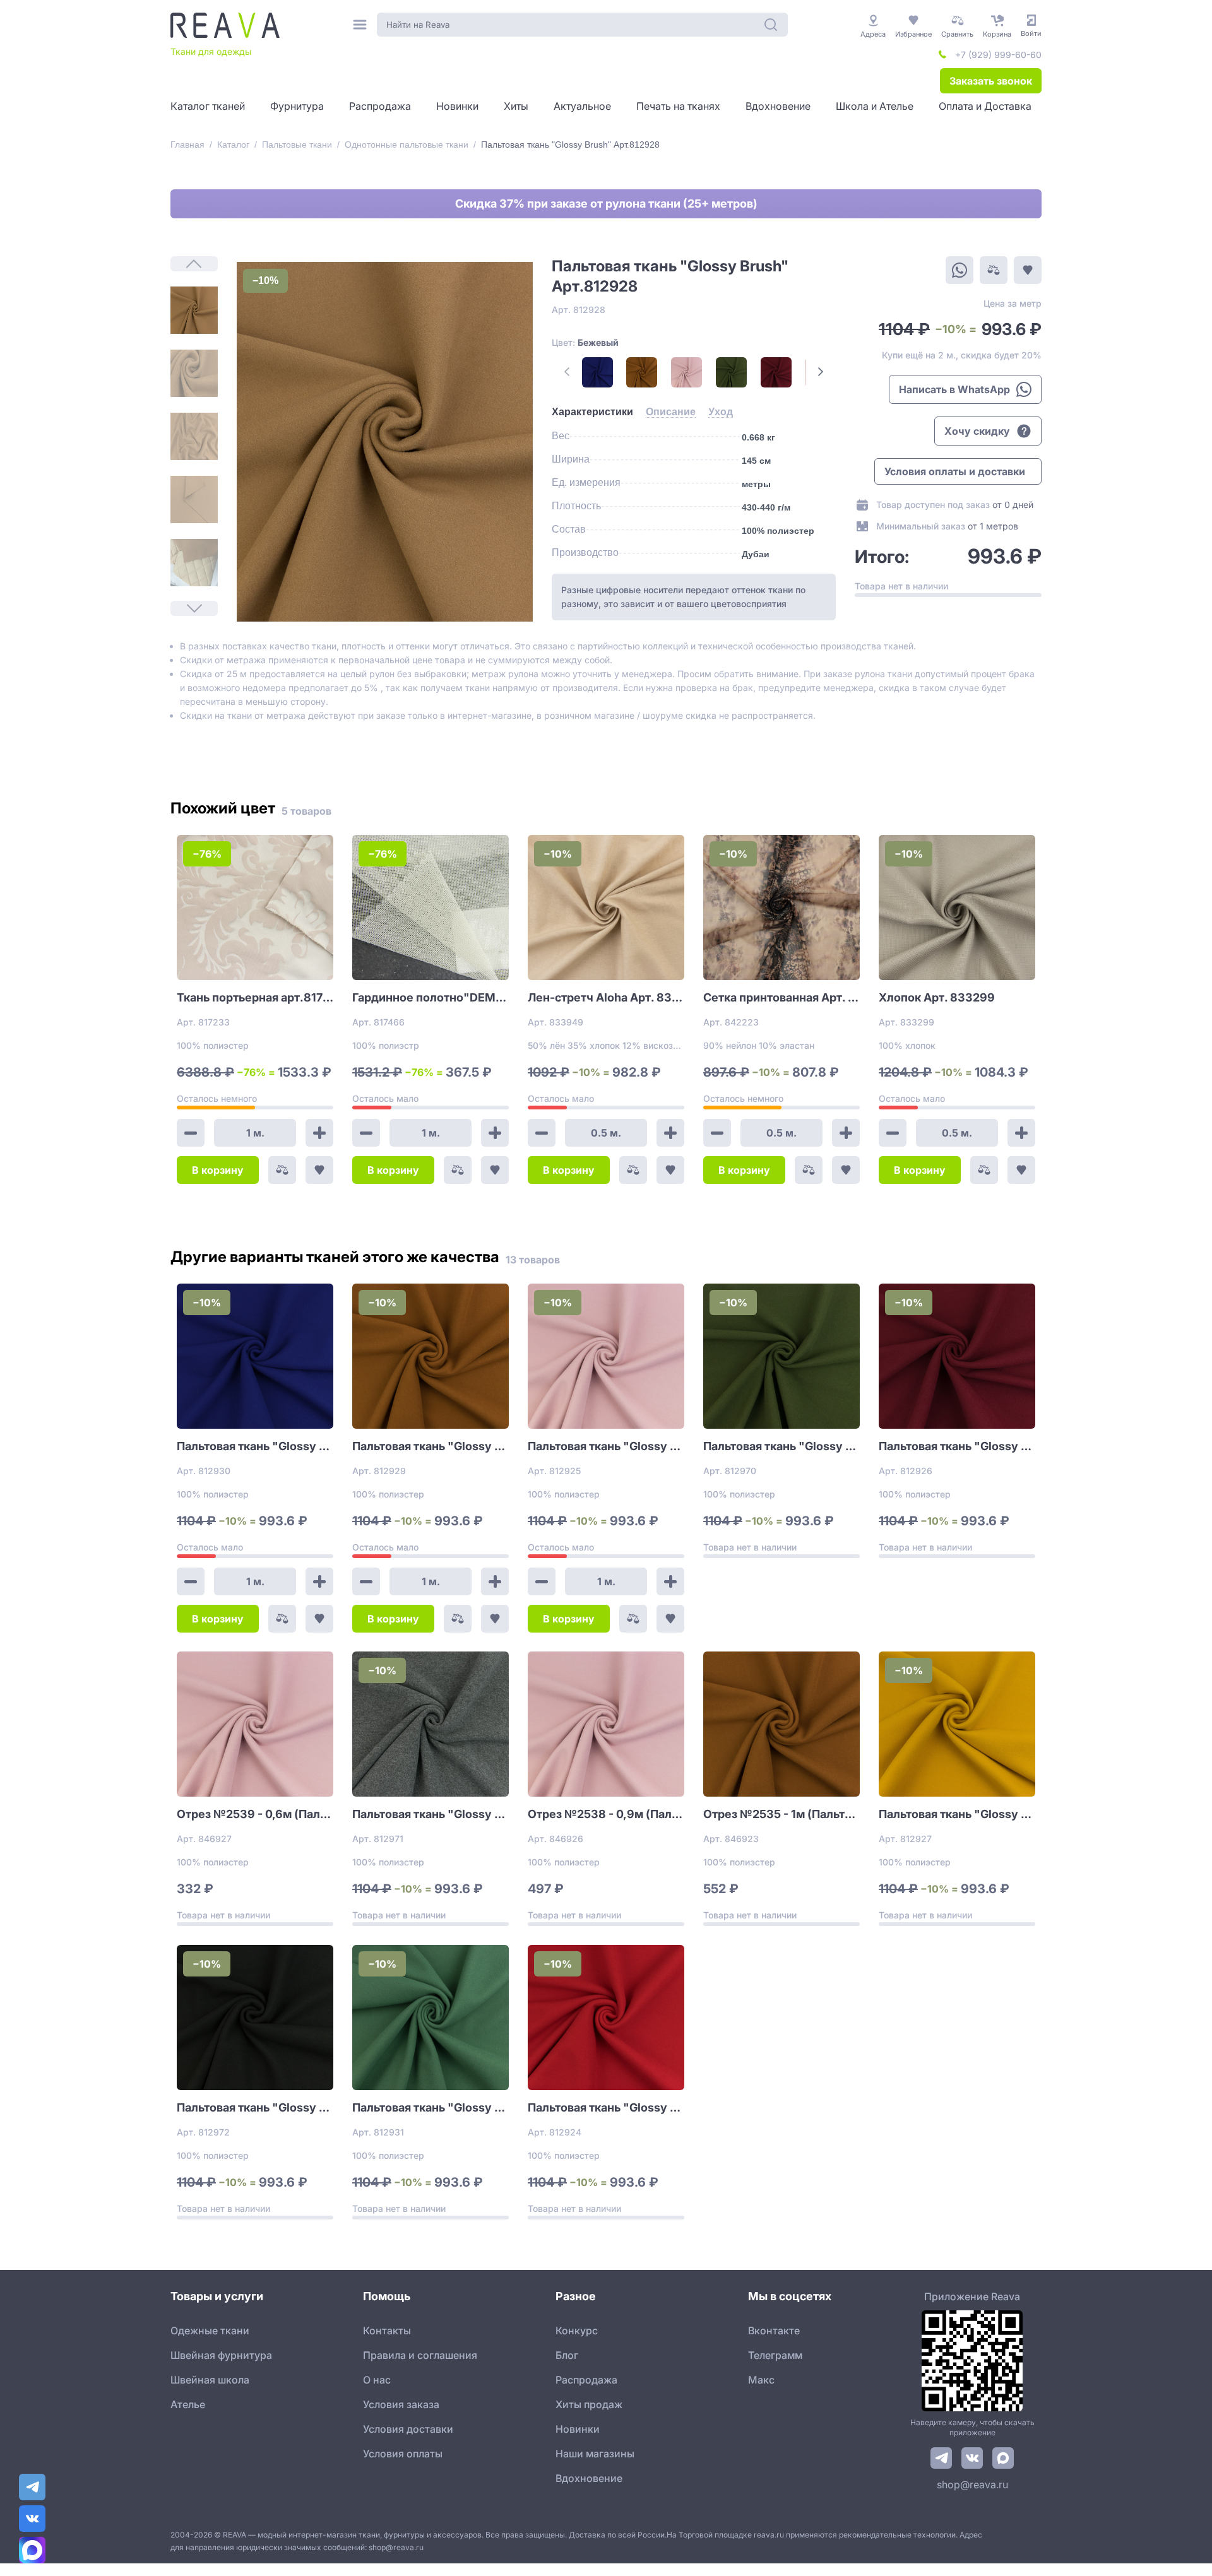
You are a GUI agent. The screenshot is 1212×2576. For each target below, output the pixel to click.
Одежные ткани (210, 2331)
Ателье (188, 2404)
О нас (377, 2380)
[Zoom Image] (385, 442)
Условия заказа (401, 2404)
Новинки (578, 2429)
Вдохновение (589, 2478)
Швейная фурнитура (221, 2355)
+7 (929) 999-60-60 (998, 55)
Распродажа (586, 2380)
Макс (761, 2380)
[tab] (592, 412)
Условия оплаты (403, 2454)
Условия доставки (408, 2429)
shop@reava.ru (972, 2484)
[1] (194, 310)
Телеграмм (775, 2355)
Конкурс (577, 2331)
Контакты (387, 2331)
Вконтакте (774, 2331)
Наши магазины (595, 2454)
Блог (567, 2355)
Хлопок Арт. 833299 (937, 997)
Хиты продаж (589, 2404)
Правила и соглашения (420, 2355)
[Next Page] (821, 372)
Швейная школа (210, 2380)
